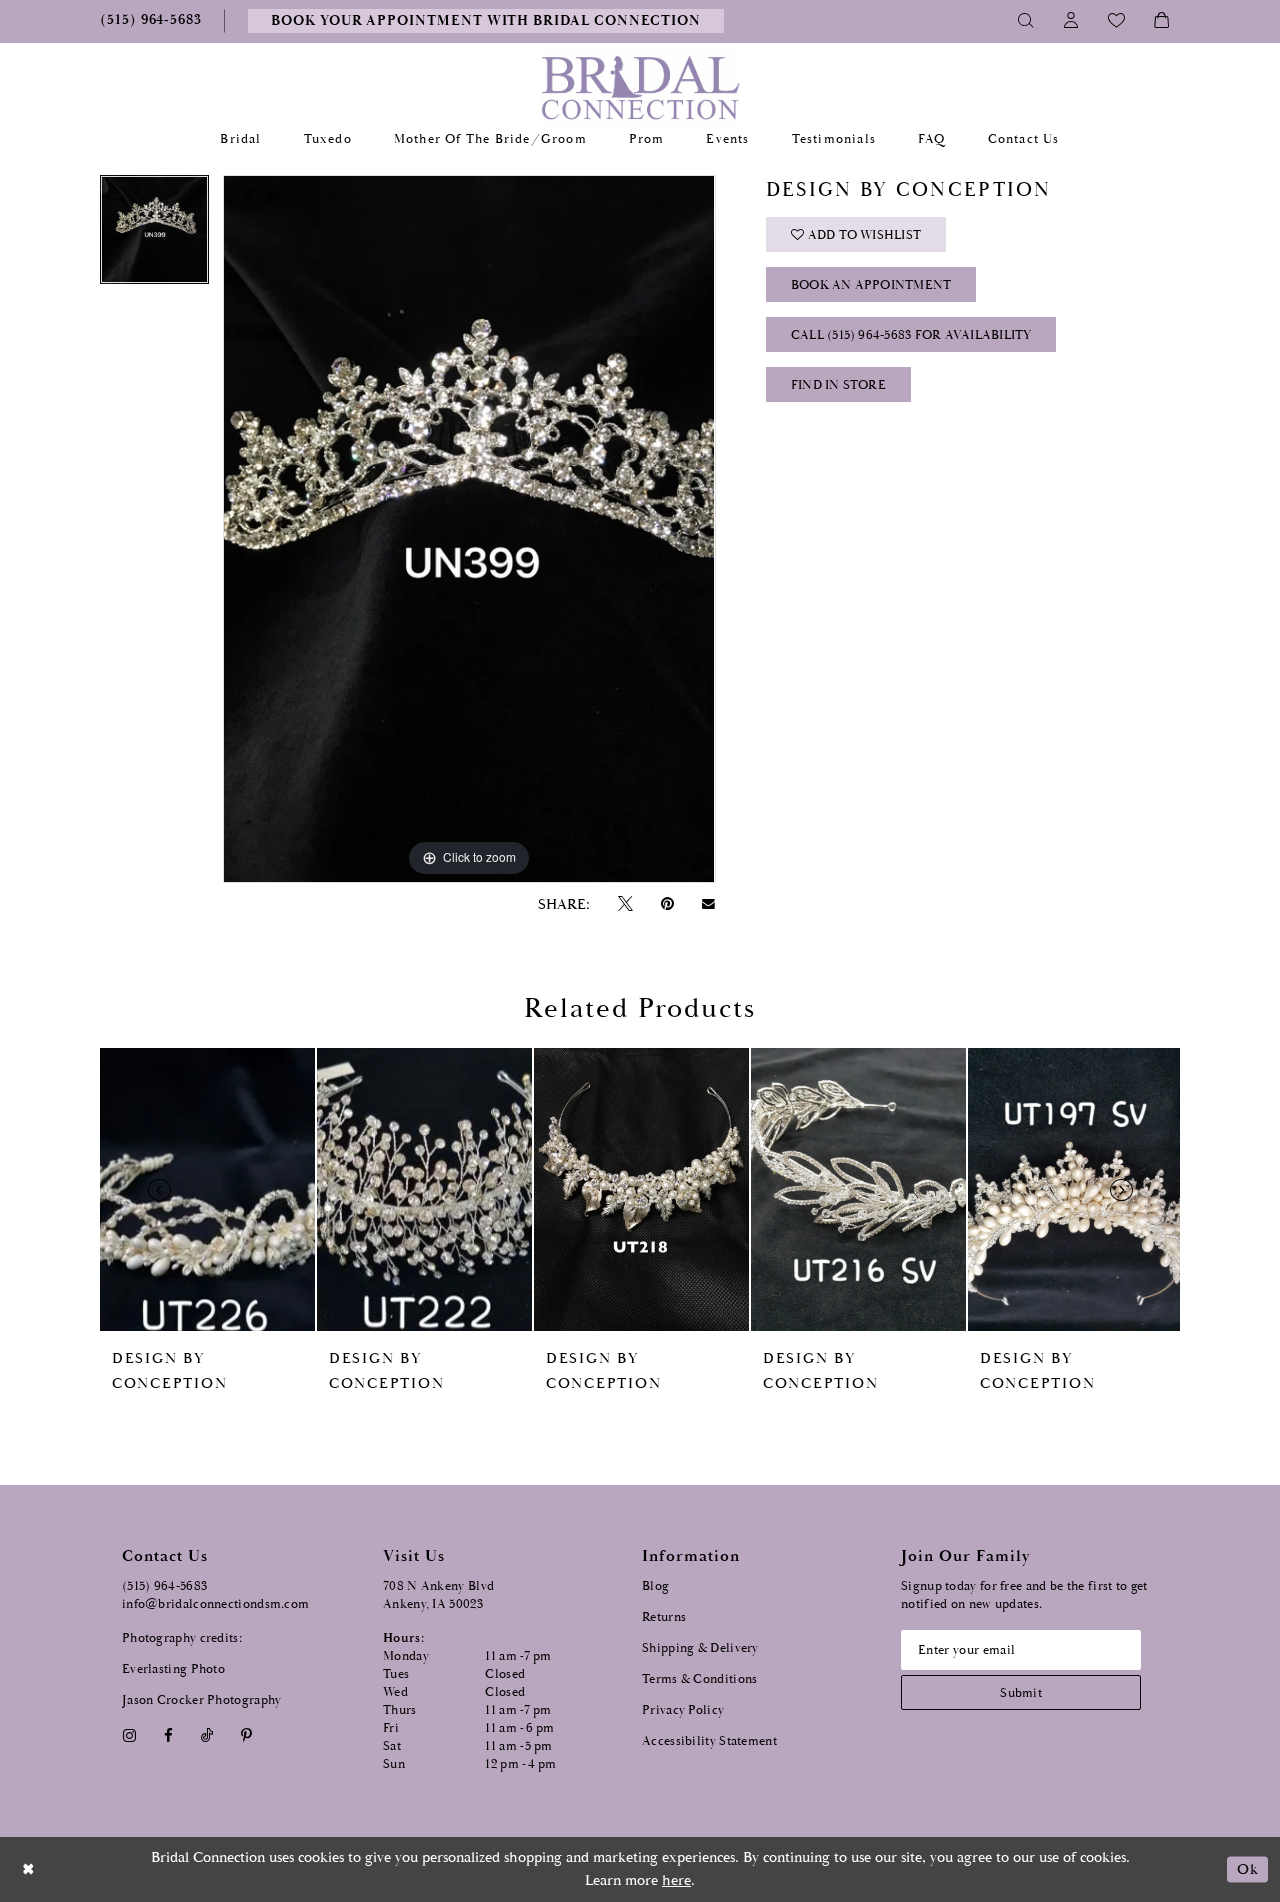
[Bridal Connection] (640, 87)
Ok (1247, 1869)
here (676, 1880)
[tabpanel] (154, 236)
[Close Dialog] (29, 1869)
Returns (664, 1617)
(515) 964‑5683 (164, 1586)
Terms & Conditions (699, 1679)
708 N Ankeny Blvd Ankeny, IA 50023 (438, 1595)
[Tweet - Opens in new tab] (625, 904)
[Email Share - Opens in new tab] (709, 904)
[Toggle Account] (1071, 21)
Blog (655, 1586)
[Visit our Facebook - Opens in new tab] (168, 1735)
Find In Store (838, 385)
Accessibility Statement (709, 1741)
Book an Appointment (871, 285)
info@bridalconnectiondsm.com (215, 1604)
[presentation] (207, 1189)
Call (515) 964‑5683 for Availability (911, 335)
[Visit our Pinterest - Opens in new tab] (247, 1735)
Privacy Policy (683, 1710)
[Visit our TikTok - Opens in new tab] (207, 1735)
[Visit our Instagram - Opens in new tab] (129, 1735)
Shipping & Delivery (700, 1648)
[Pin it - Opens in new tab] (667, 904)
